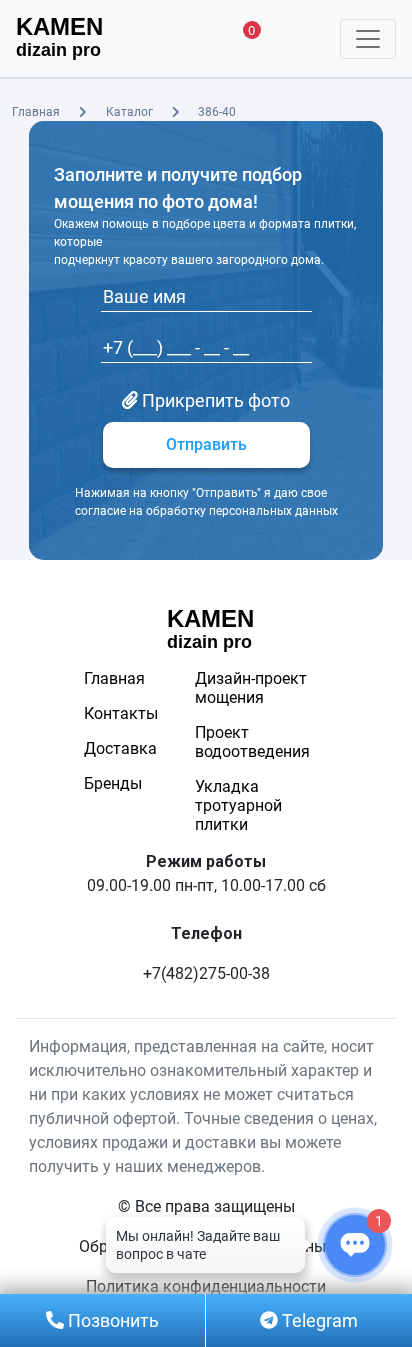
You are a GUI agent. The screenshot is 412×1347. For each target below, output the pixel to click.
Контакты (119, 713)
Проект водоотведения (252, 742)
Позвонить (111, 1320)
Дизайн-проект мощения (251, 688)
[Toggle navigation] (368, 39)
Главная (36, 112)
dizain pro (59, 38)
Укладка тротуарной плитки (238, 805)
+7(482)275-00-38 (206, 973)
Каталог (129, 112)
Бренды (113, 783)
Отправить (206, 444)
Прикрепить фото (214, 400)
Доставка (119, 748)
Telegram (318, 1320)
